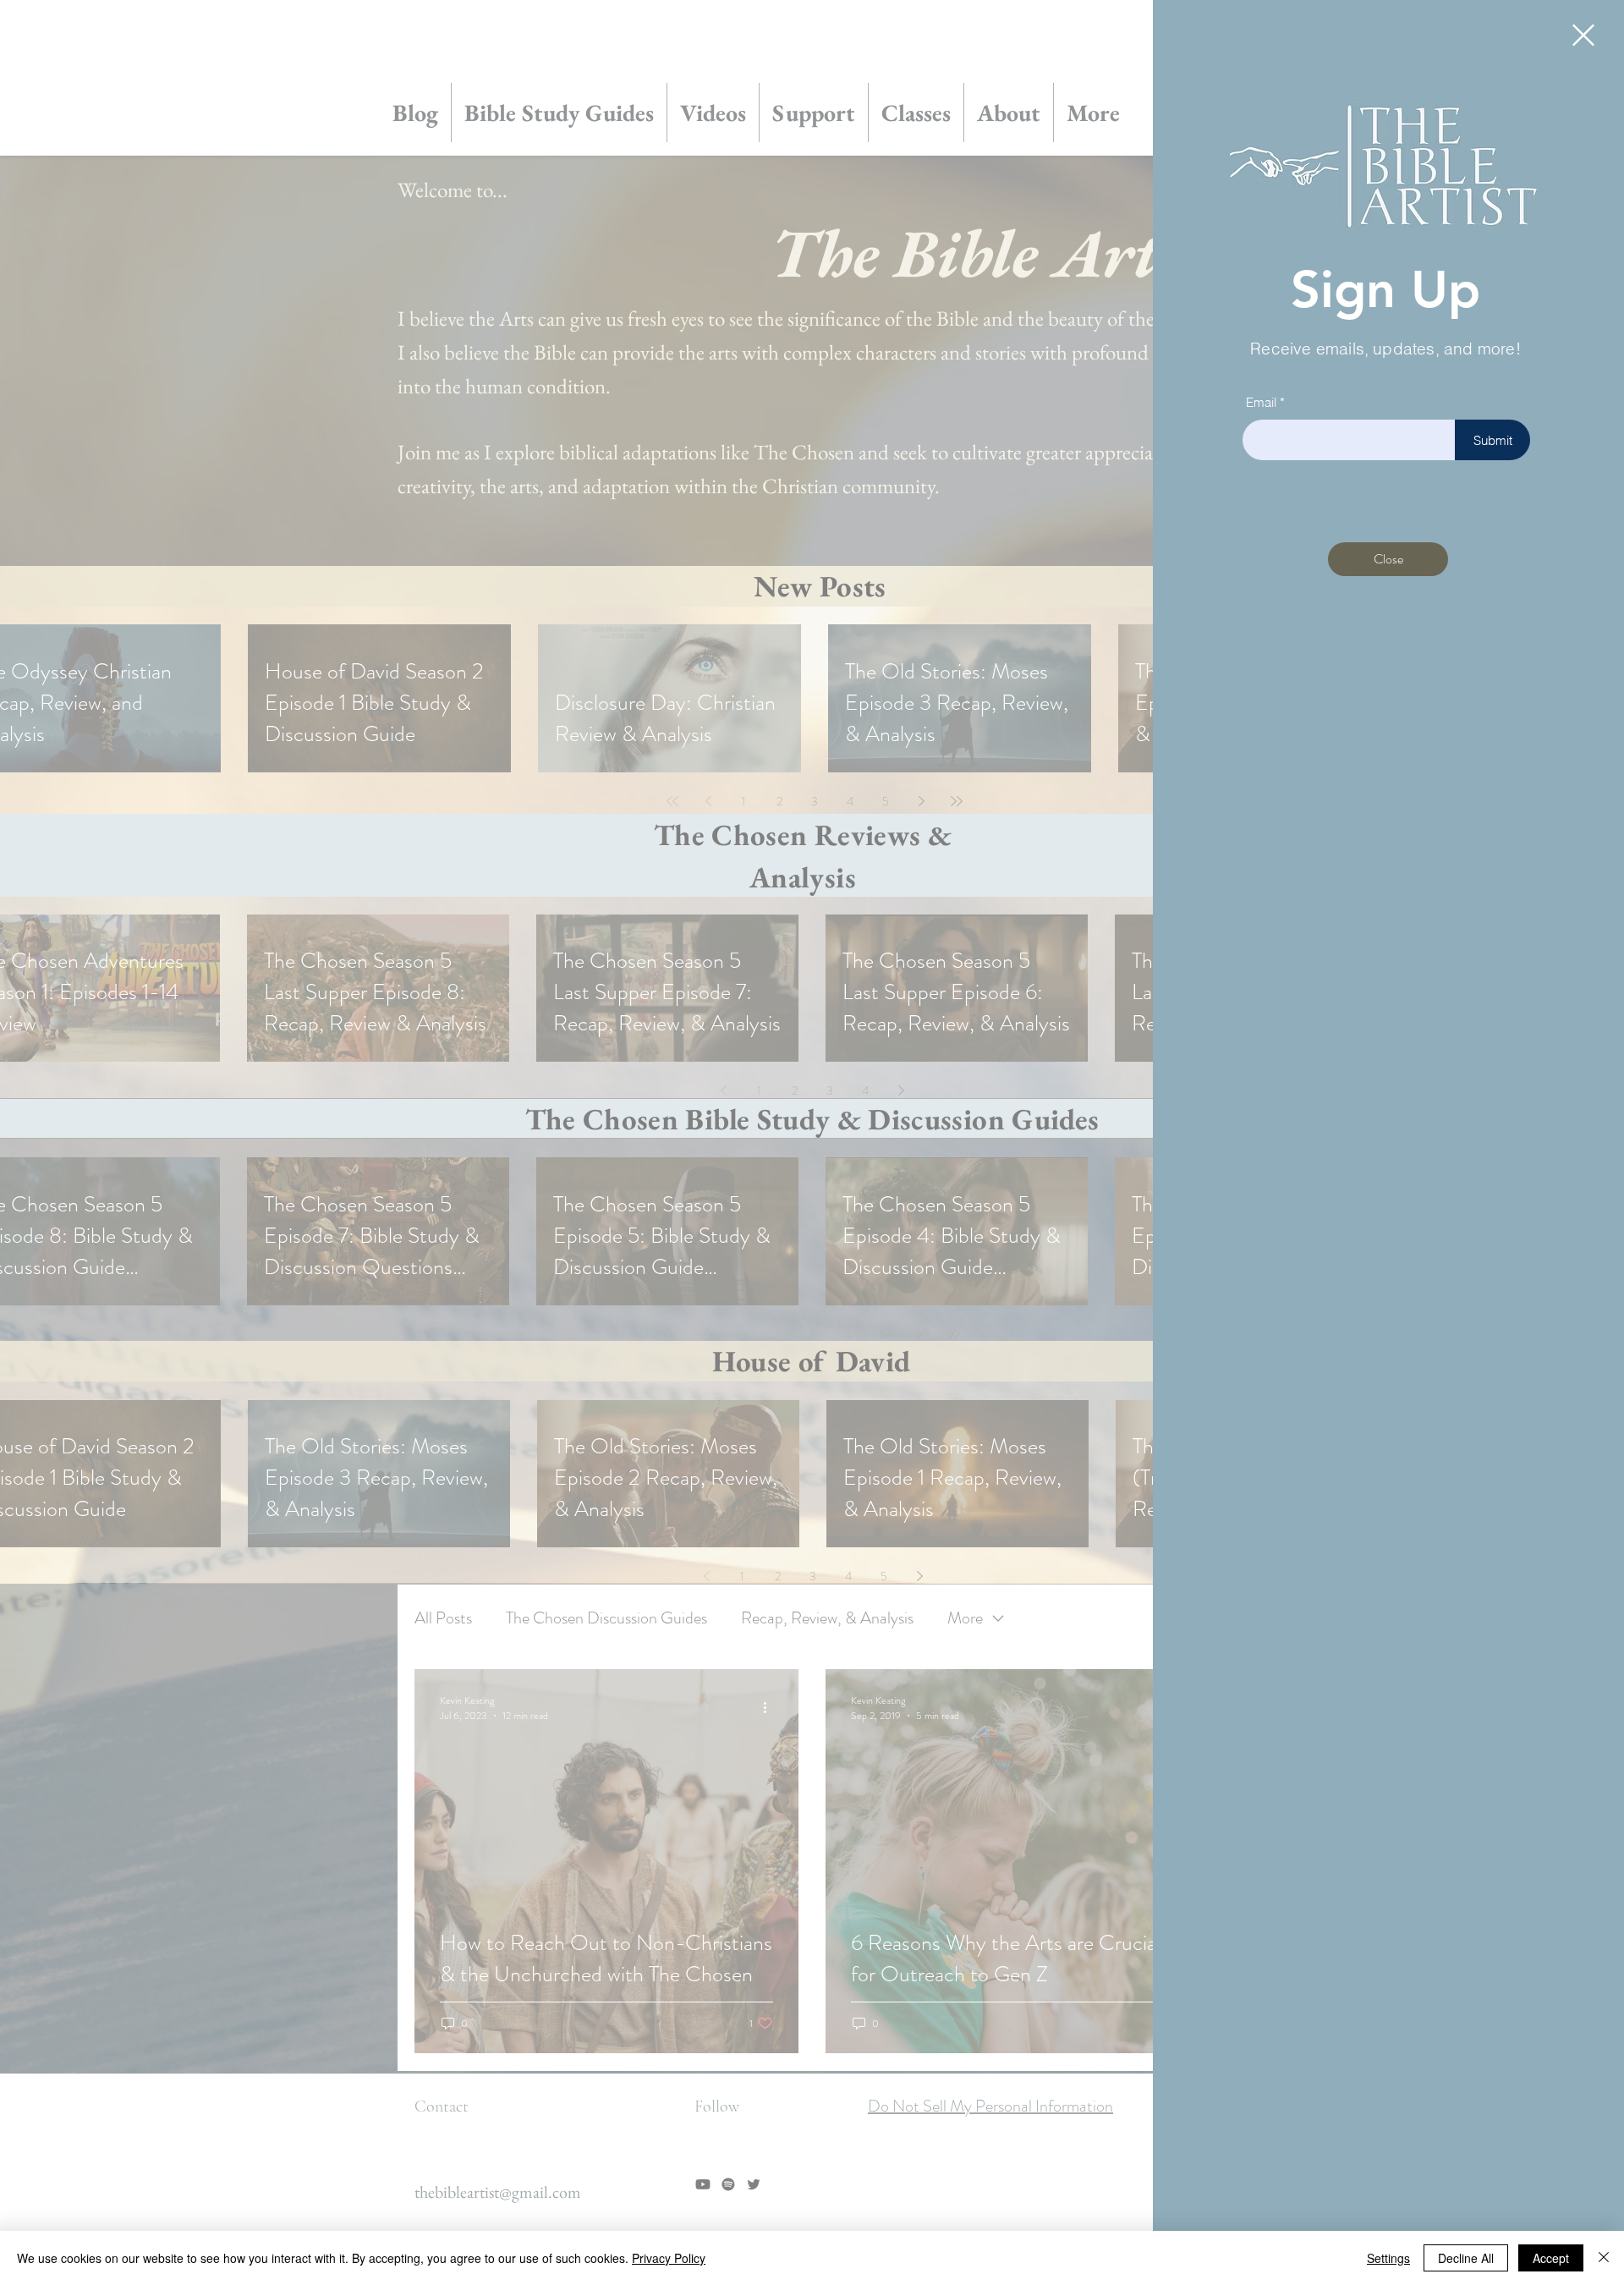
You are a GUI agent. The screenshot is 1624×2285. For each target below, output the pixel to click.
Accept (1551, 2258)
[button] (1583, 35)
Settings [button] (1388, 2258)
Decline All (1466, 2258)
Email (1261, 402)
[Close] (1604, 2258)
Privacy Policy (669, 2258)
